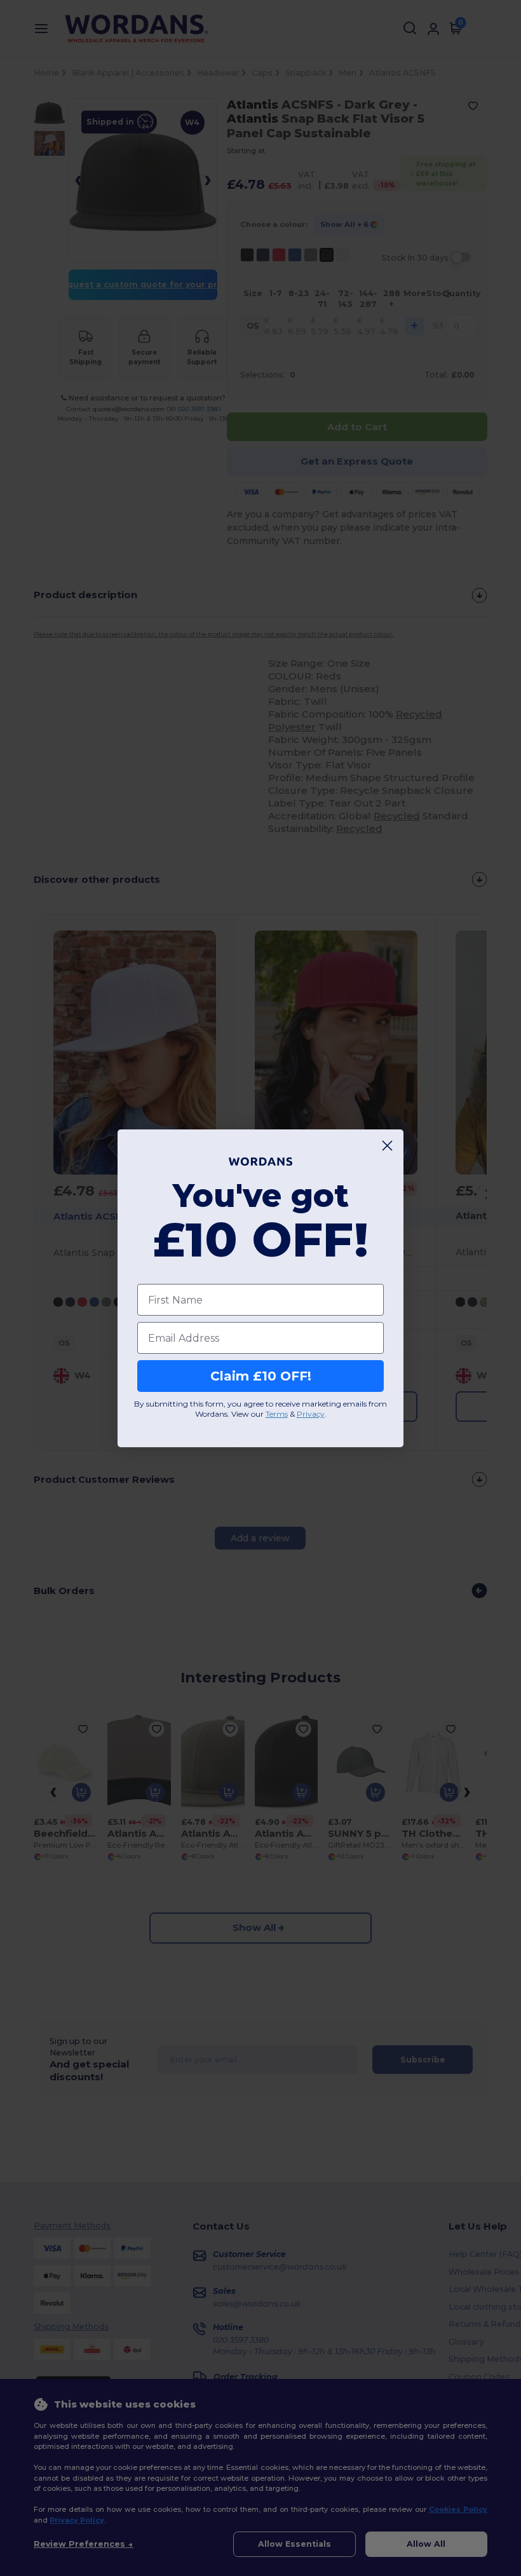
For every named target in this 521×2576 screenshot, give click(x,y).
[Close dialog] (387, 1146)
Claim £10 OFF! (261, 1376)
